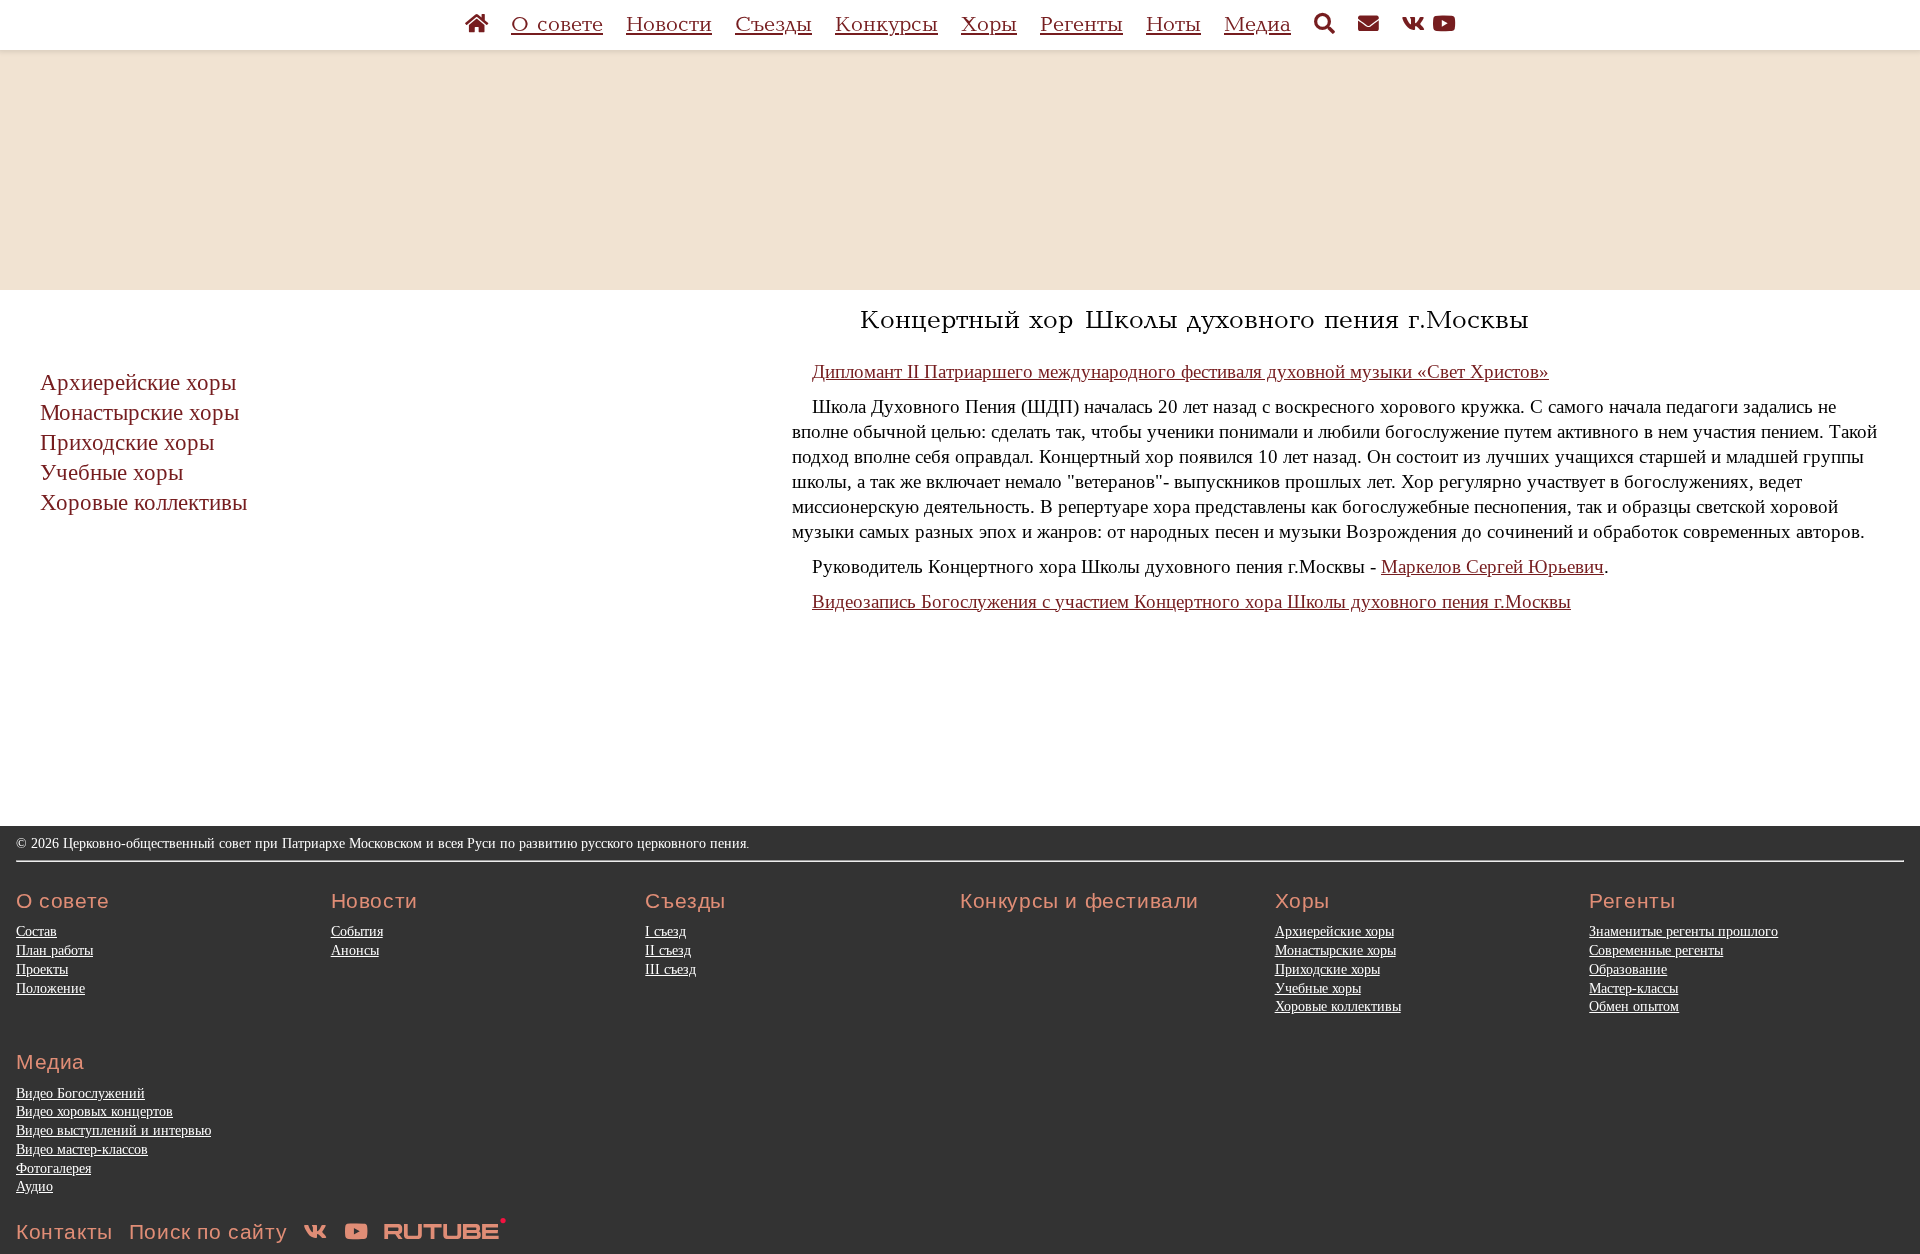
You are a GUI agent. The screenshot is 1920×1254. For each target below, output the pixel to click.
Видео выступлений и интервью (113, 1130)
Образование (1628, 969)
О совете (557, 24)
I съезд (665, 931)
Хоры (989, 24)
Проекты (42, 969)
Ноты (1173, 24)
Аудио (34, 1186)
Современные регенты (1656, 950)
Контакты (64, 1231)
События (357, 931)
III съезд (670, 969)
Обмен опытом (1634, 1006)
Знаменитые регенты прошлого (1683, 931)
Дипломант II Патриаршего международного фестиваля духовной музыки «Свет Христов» (1180, 371)
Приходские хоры (127, 442)
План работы (54, 950)
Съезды (773, 24)
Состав (36, 931)
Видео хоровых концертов (94, 1111)
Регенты (1081, 24)
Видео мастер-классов (82, 1149)
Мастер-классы (1633, 988)
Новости (669, 24)
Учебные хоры (111, 472)
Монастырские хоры (139, 412)
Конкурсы (886, 24)
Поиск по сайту (208, 1231)
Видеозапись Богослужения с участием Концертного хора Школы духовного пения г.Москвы (1191, 601)
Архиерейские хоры (138, 382)
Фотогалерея (53, 1168)
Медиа (1257, 24)
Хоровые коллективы (143, 502)
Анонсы (355, 950)
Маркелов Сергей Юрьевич (1492, 566)
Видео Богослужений (80, 1093)
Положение (50, 988)
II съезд (668, 950)
